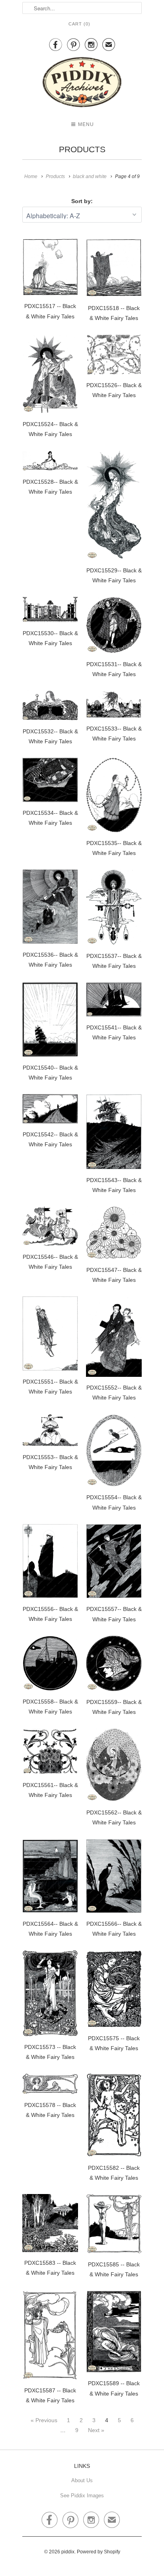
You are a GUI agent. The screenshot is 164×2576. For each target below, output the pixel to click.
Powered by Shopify (99, 2552)
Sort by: (82, 201)
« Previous (44, 2420)
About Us (82, 2480)
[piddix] (82, 84)
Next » (96, 2430)
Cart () (79, 24)
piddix (68, 2552)
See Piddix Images (82, 2496)
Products (82, 149)
